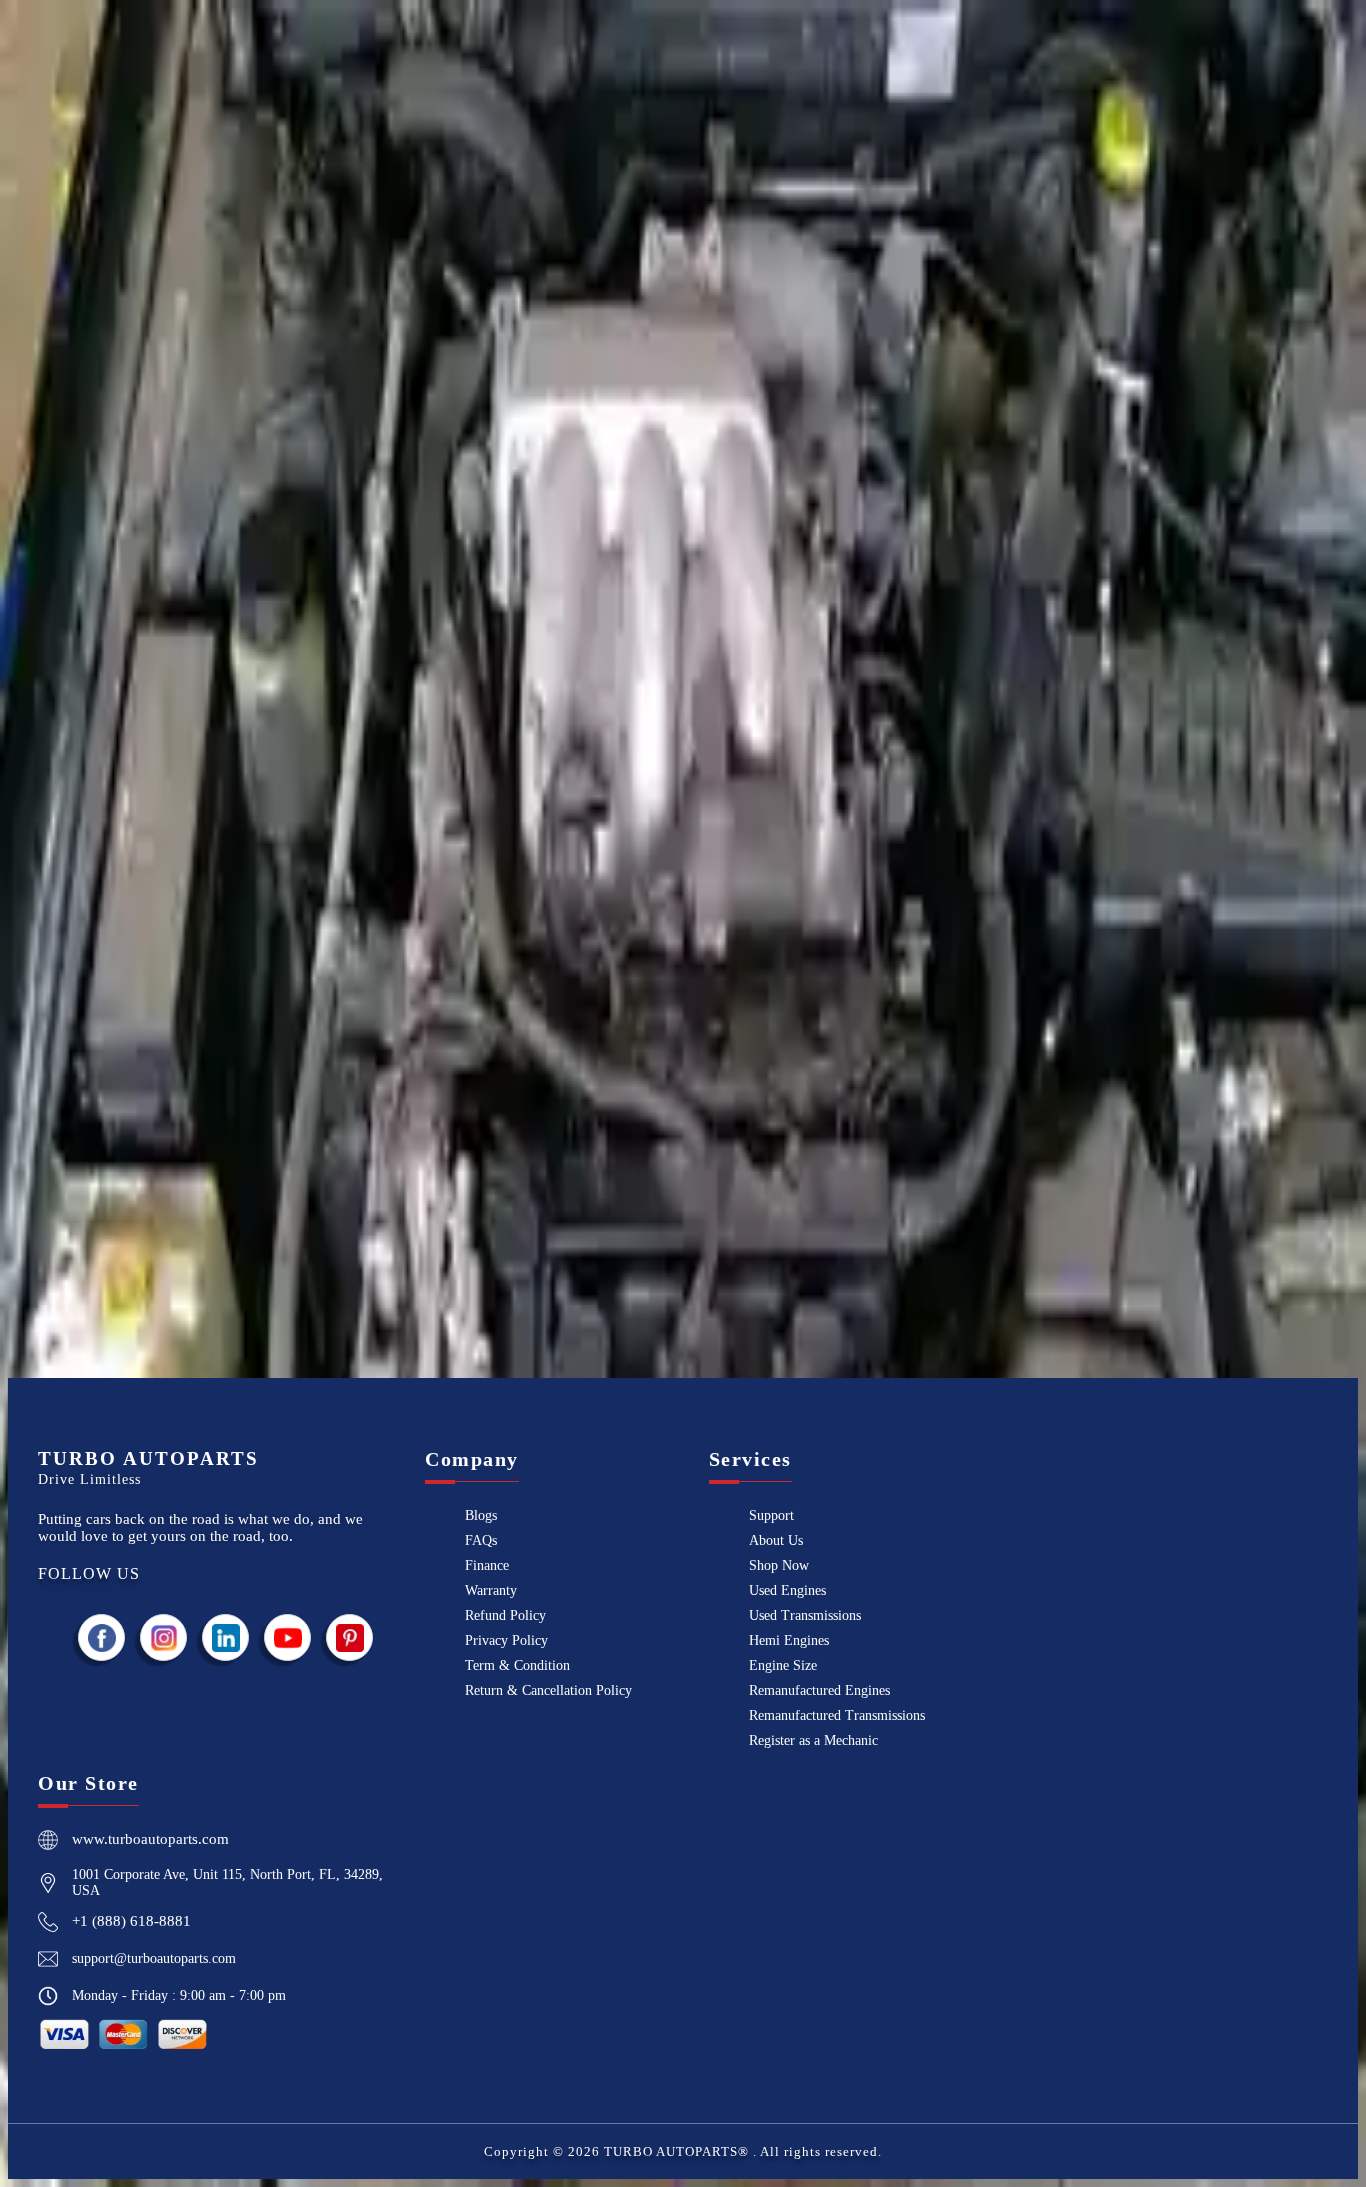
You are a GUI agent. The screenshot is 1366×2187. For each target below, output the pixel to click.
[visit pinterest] (350, 1637)
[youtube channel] (288, 1637)
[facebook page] (102, 1637)
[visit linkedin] (226, 1637)
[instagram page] (164, 1637)
